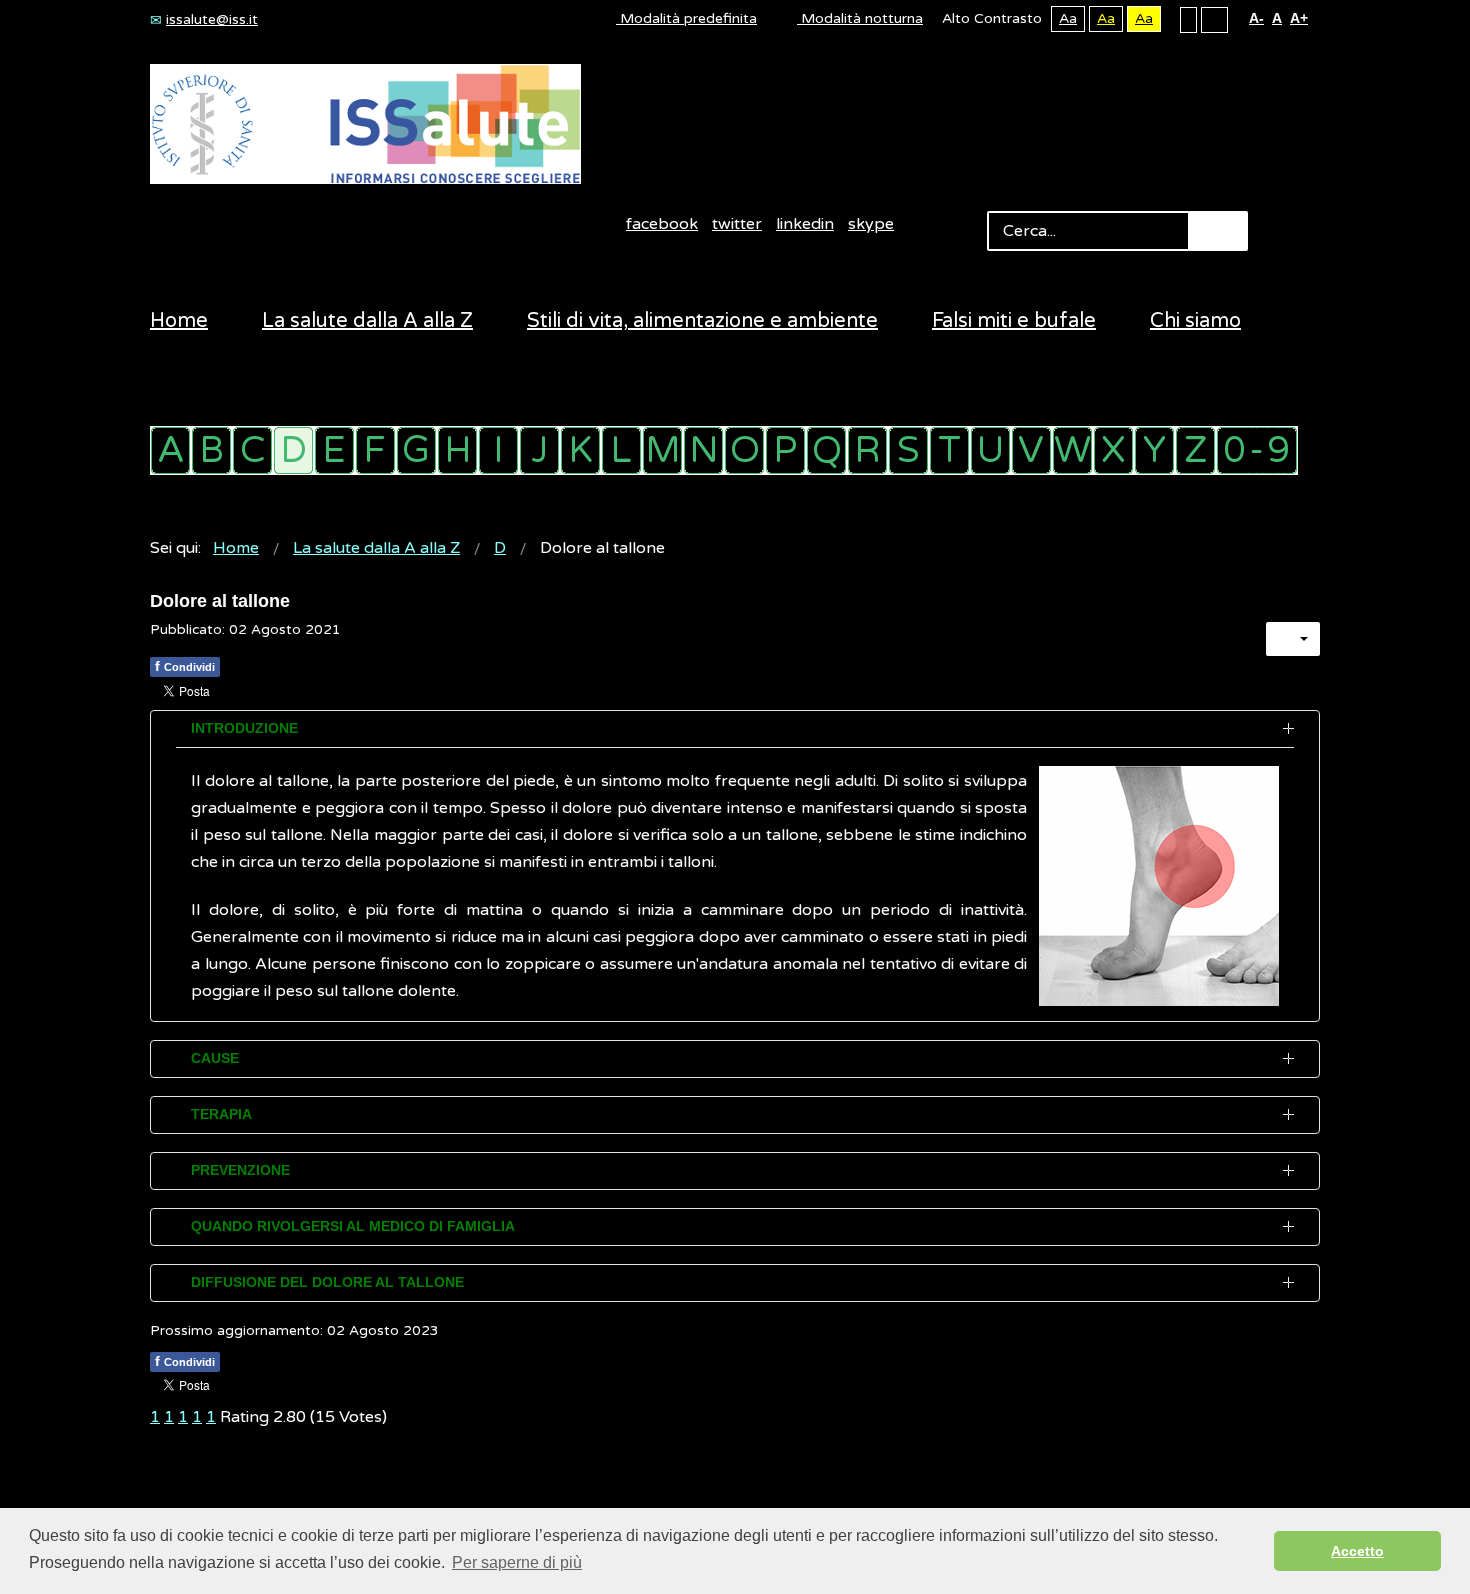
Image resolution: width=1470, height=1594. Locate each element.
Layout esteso (1214, 19)
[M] (662, 450)
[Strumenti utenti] (1293, 639)
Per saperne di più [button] (517, 1562)
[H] (457, 450)
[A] (170, 450)
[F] (375, 450)
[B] (211, 450)
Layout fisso (1188, 19)
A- (1256, 18)
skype (871, 224)
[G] (416, 450)
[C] (252, 450)
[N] (703, 450)
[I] (498, 450)
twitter (737, 224)
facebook (662, 224)
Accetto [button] (1357, 1551)
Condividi (185, 666)
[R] (867, 450)
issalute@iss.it (212, 19)
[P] (785, 450)
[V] (1031, 450)
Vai (1218, 231)
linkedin (805, 224)
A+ (1299, 18)
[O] (744, 450)
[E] (334, 450)
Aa (1068, 18)
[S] (908, 450)
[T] (949, 450)
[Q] (826, 450)
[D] (293, 450)
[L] (621, 450)
